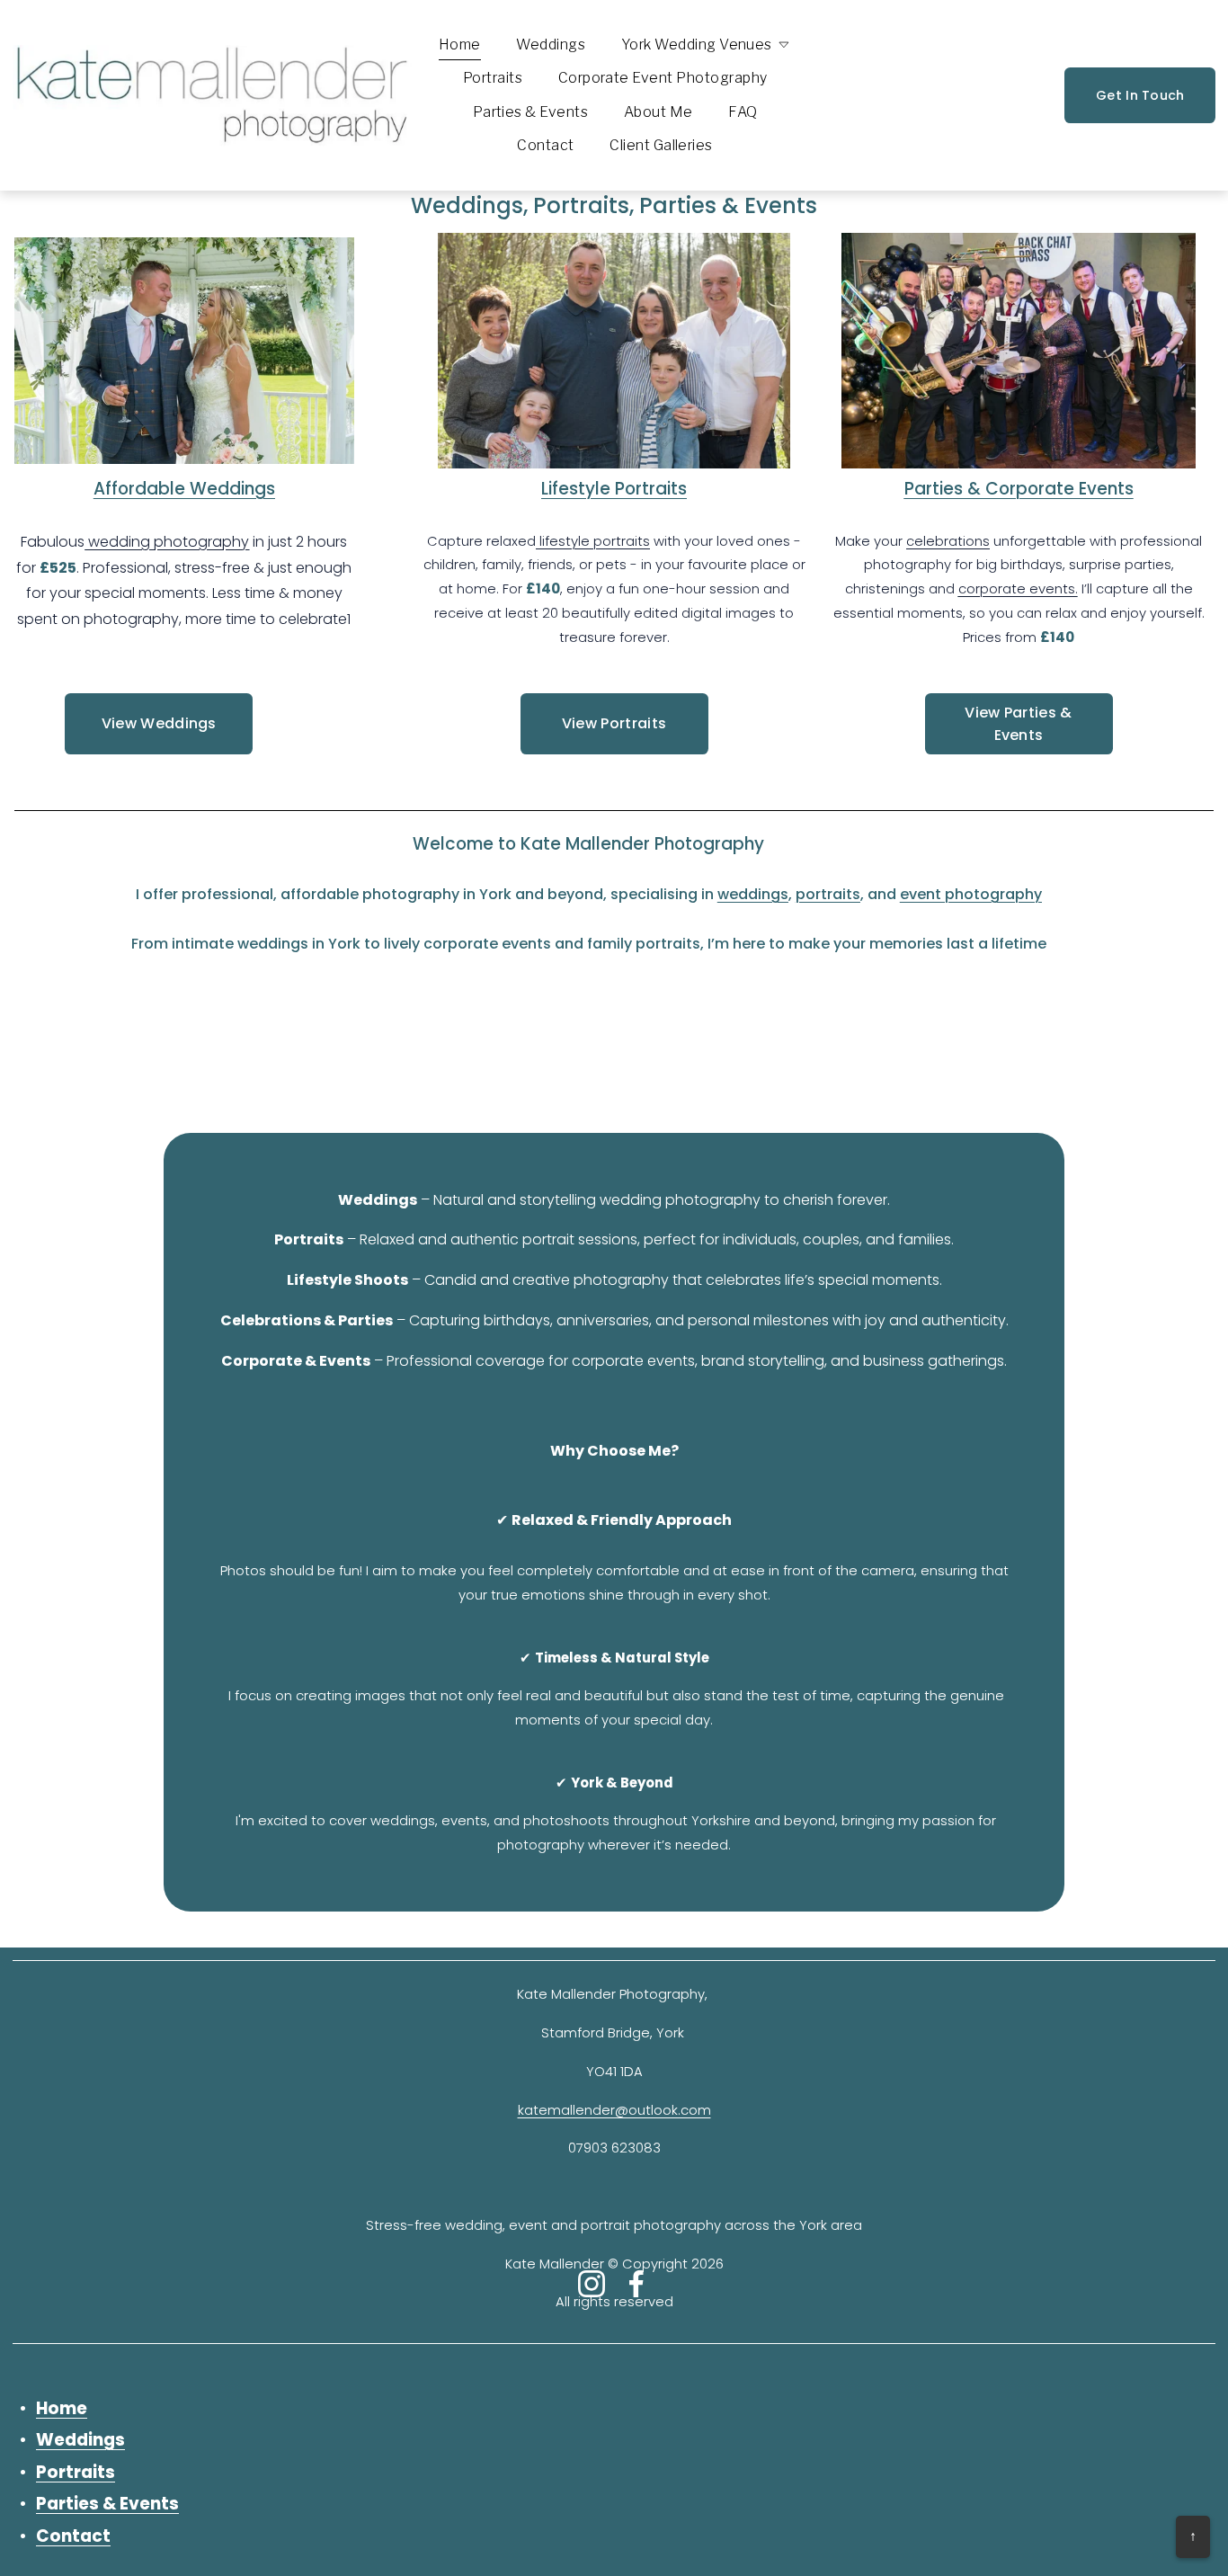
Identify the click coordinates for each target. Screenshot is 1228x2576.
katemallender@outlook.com (614, 2110)
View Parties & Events (1018, 724)
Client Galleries (661, 145)
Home (460, 45)
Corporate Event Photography (663, 78)
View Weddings (159, 723)
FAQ (743, 112)
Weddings (551, 45)
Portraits (493, 78)
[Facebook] (636, 2284)
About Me (658, 112)
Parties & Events (531, 112)
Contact (545, 145)
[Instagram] (592, 2284)
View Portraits (614, 723)
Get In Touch (1140, 95)
